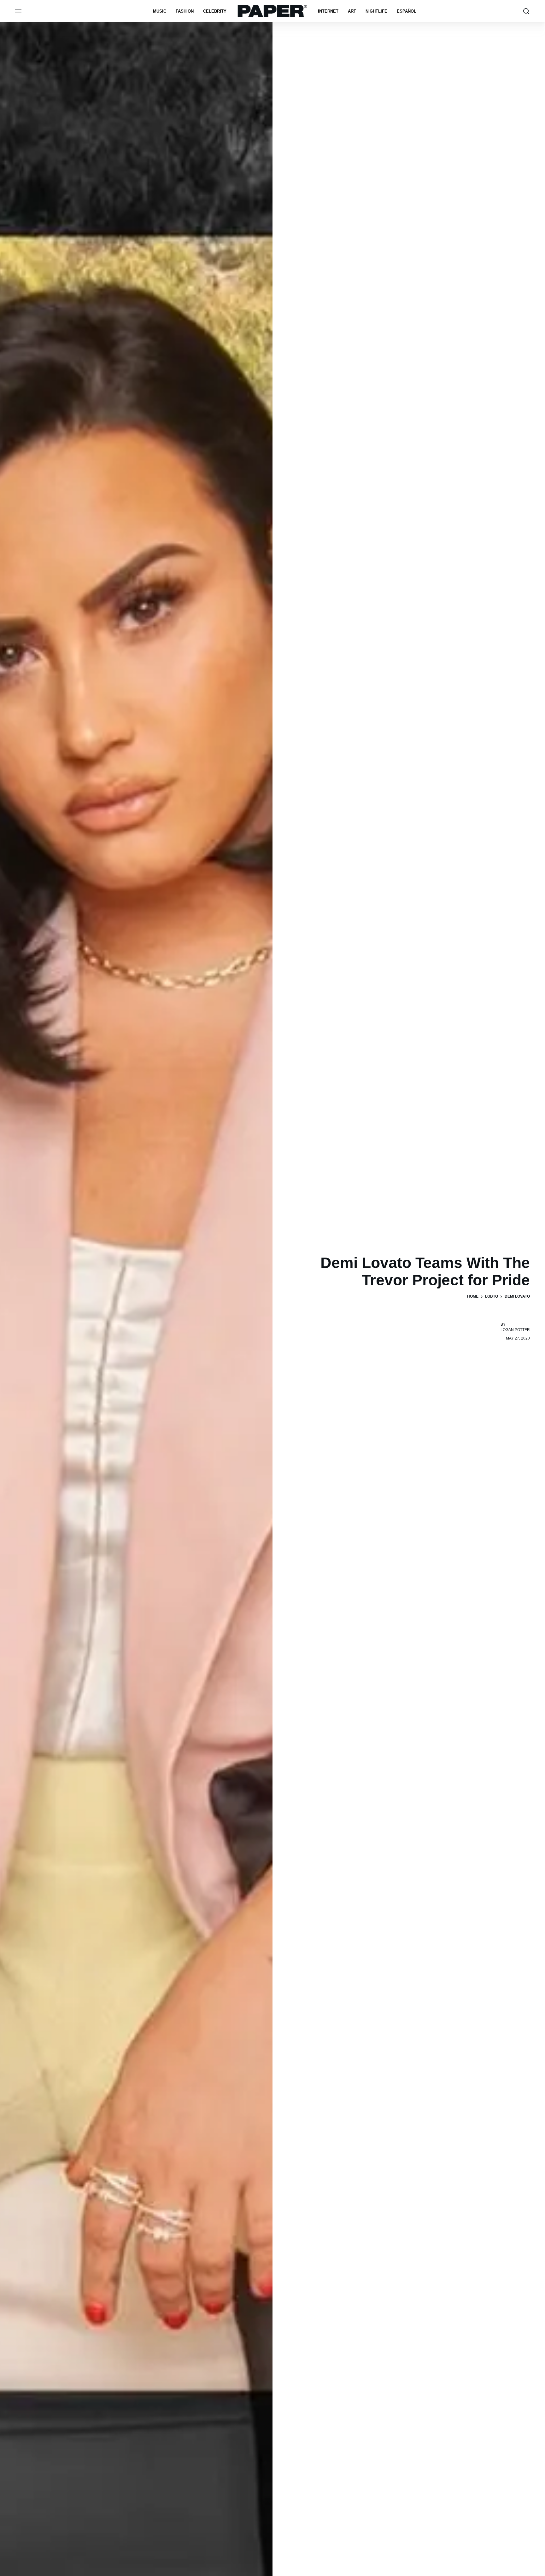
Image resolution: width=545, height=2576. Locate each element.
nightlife (376, 11)
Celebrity (215, 11)
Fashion (185, 11)
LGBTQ (492, 1296)
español (407, 11)
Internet (328, 11)
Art (352, 11)
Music (160, 11)
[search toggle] (526, 11)
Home (473, 1296)
